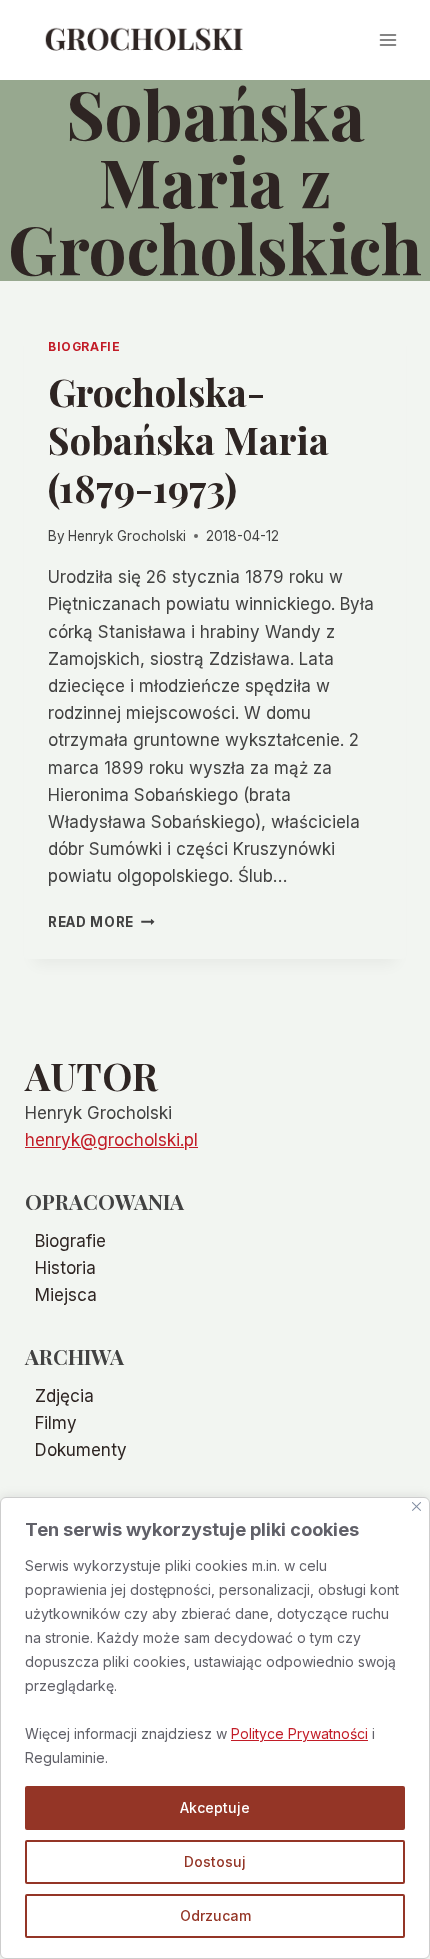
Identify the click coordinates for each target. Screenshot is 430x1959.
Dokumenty (81, 1450)
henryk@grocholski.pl (111, 1140)
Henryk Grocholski (127, 536)
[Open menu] (387, 39)
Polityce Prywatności (299, 1733)
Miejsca (66, 1295)
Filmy (56, 1423)
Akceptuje (215, 1807)
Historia (65, 1268)
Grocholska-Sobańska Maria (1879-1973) (188, 439)
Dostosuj (215, 1861)
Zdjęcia (64, 1396)
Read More (101, 922)
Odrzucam (215, 1915)
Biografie (84, 346)
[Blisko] (416, 1506)
